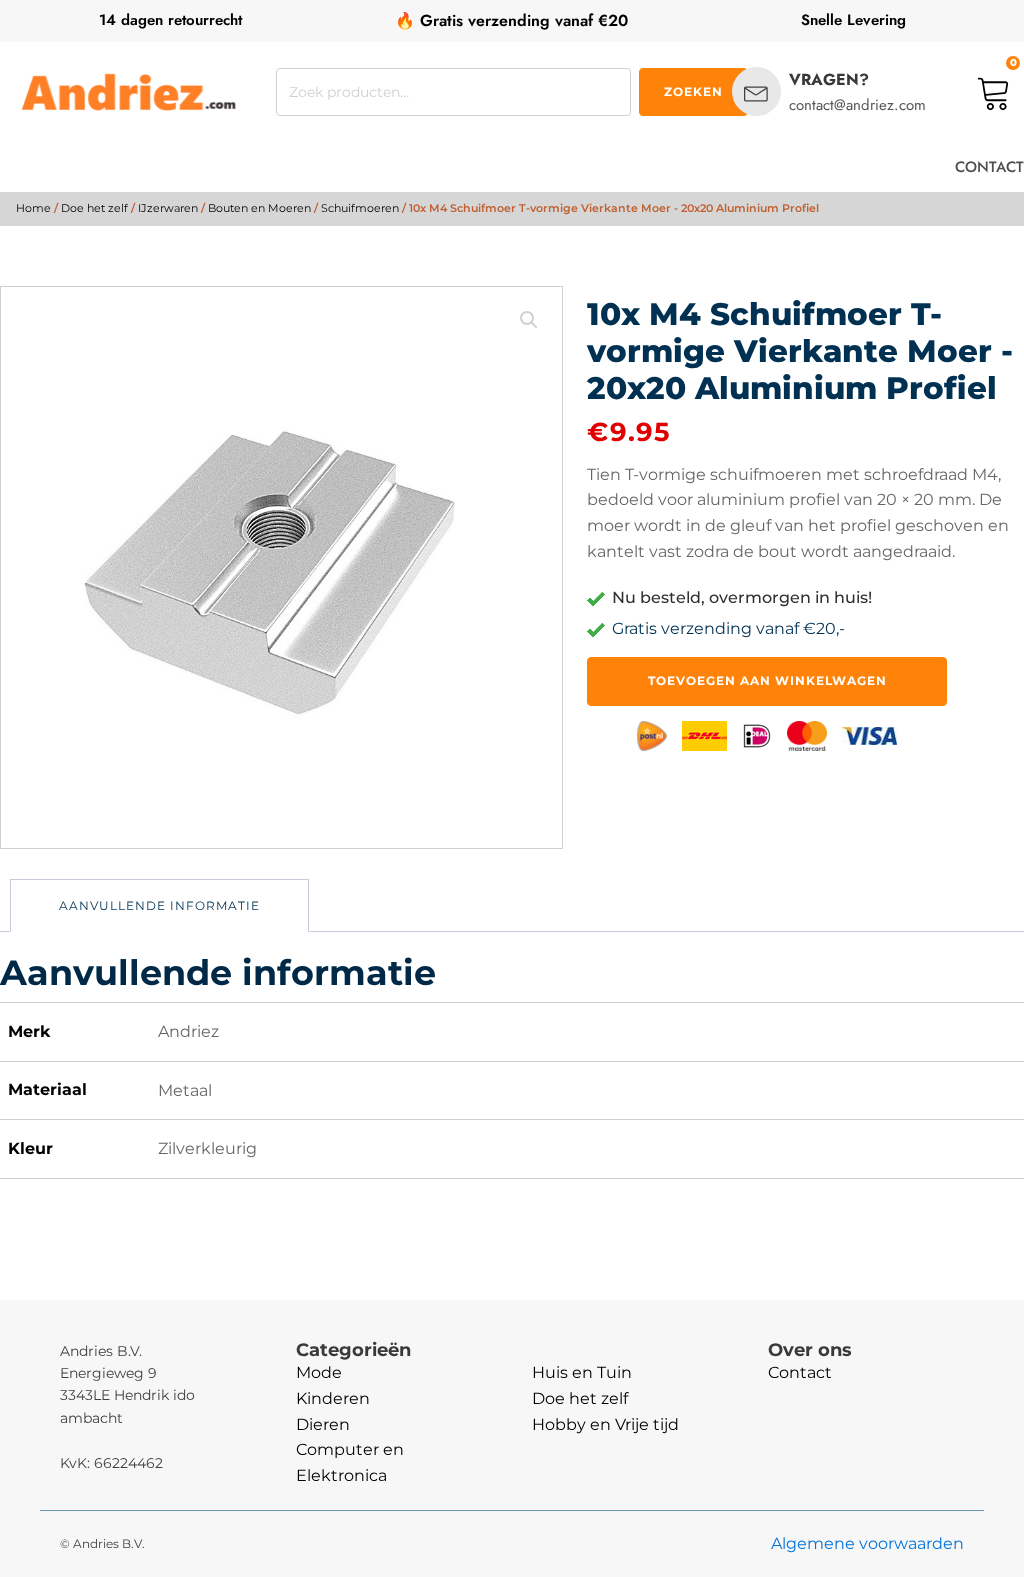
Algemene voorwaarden (867, 1543)
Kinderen (333, 1398)
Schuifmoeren (360, 208)
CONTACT (989, 167)
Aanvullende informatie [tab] (159, 905)
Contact (800, 1372)
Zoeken (693, 91)
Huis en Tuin (582, 1372)
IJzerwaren (168, 208)
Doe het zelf (94, 208)
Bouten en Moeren (259, 208)
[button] (529, 320)
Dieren (323, 1424)
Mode (319, 1372)
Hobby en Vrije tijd (605, 1424)
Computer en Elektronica (350, 1462)
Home (33, 208)
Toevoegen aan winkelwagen (767, 680)
